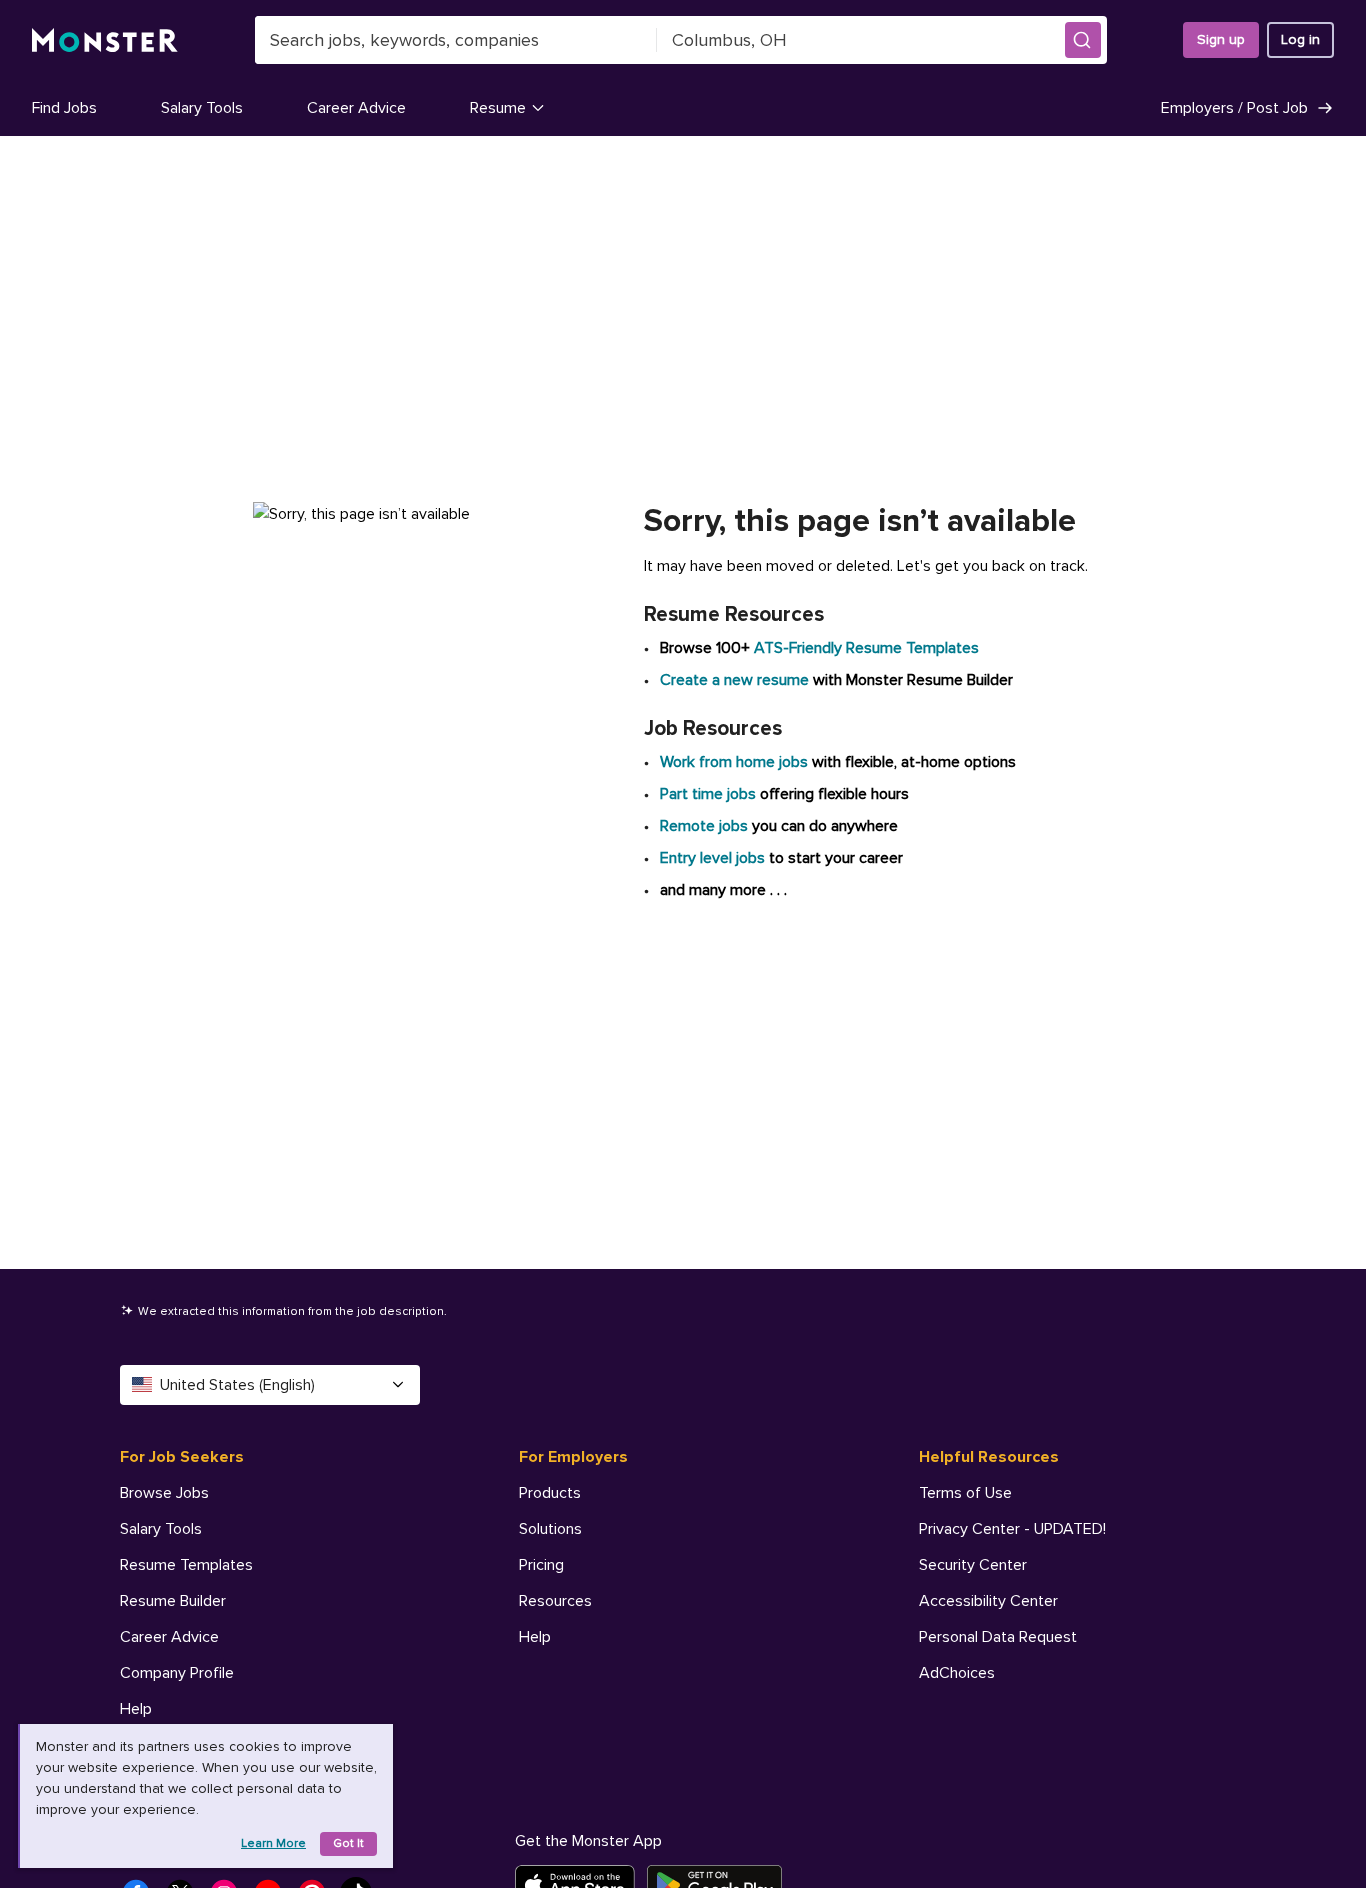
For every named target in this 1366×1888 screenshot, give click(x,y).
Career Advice (356, 108)
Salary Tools (202, 108)
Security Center (973, 1565)
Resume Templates (186, 1565)
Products (550, 1493)
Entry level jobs (712, 858)
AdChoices (957, 1673)
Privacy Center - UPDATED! (1012, 1529)
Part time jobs (708, 794)
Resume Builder (173, 1601)
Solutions (550, 1529)
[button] (1083, 40)
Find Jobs (64, 108)
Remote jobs (704, 826)
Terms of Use (965, 1493)
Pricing (541, 1565)
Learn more (273, 1843)
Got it (348, 1843)
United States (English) (237, 1385)
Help (136, 1709)
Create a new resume (736, 680)
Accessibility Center (988, 1601)
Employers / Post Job (1234, 108)
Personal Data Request (998, 1637)
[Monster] (105, 40)
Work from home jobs (734, 762)
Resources (555, 1601)
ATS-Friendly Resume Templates (866, 648)
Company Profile (177, 1673)
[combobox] (456, 40)
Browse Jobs (164, 1493)
